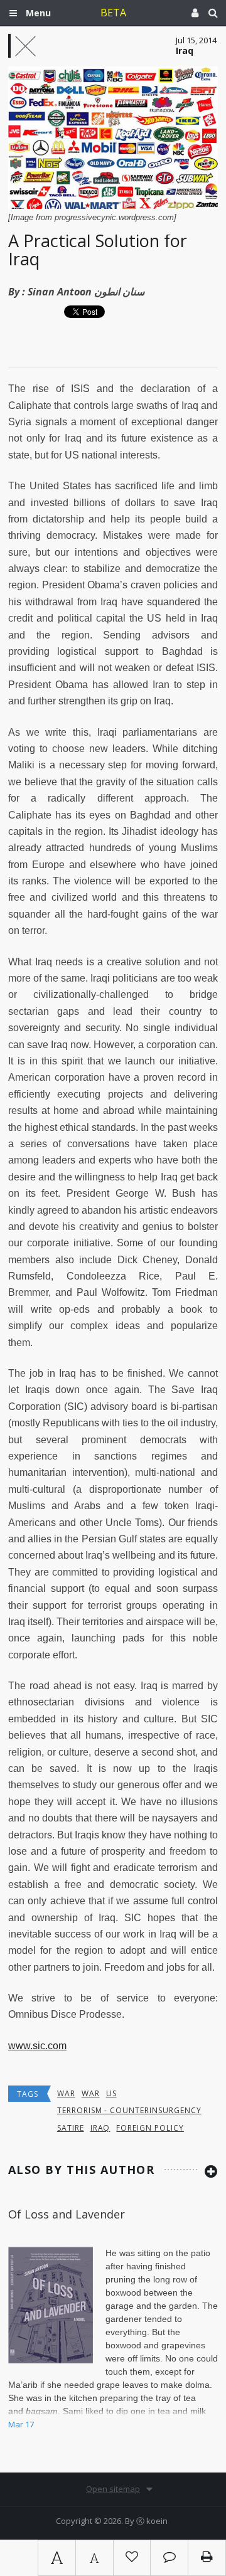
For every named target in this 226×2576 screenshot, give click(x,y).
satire (71, 2128)
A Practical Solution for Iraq (98, 250)
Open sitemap (113, 2489)
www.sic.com (37, 2046)
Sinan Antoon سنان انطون (86, 292)
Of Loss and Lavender (67, 2214)
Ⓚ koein (152, 2521)
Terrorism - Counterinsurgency (129, 2110)
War (66, 2093)
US (111, 2093)
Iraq (100, 2128)
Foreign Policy (150, 2128)
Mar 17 (21, 2424)
